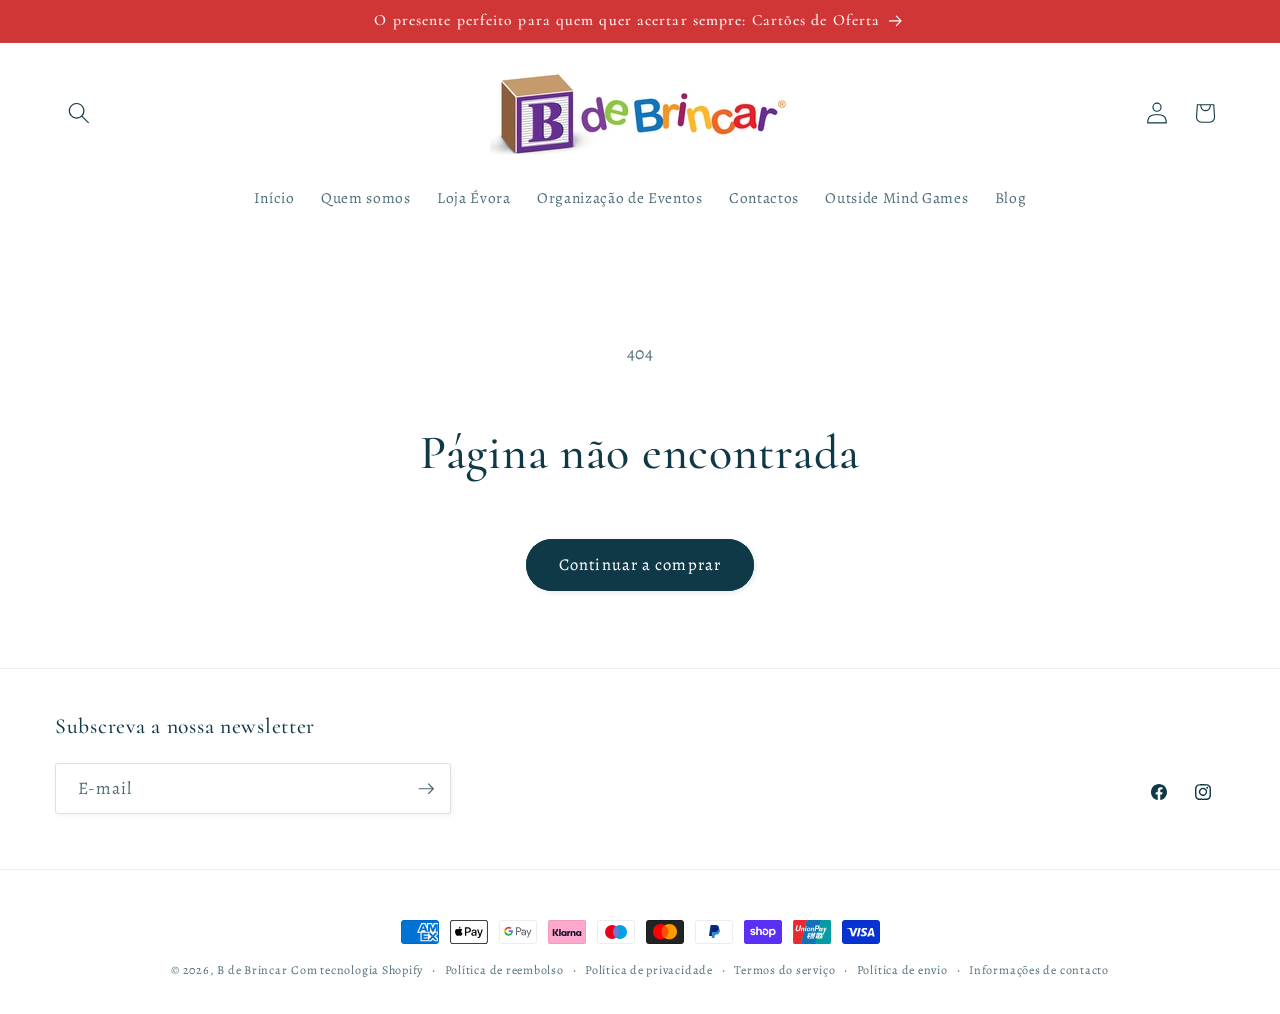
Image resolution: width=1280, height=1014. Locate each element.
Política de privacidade (649, 970)
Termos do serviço (784, 970)
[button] (79, 113)
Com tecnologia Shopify (357, 970)
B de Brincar (252, 970)
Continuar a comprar (640, 564)
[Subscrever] (426, 789)
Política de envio (902, 970)
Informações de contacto (1039, 970)
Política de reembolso (504, 970)
